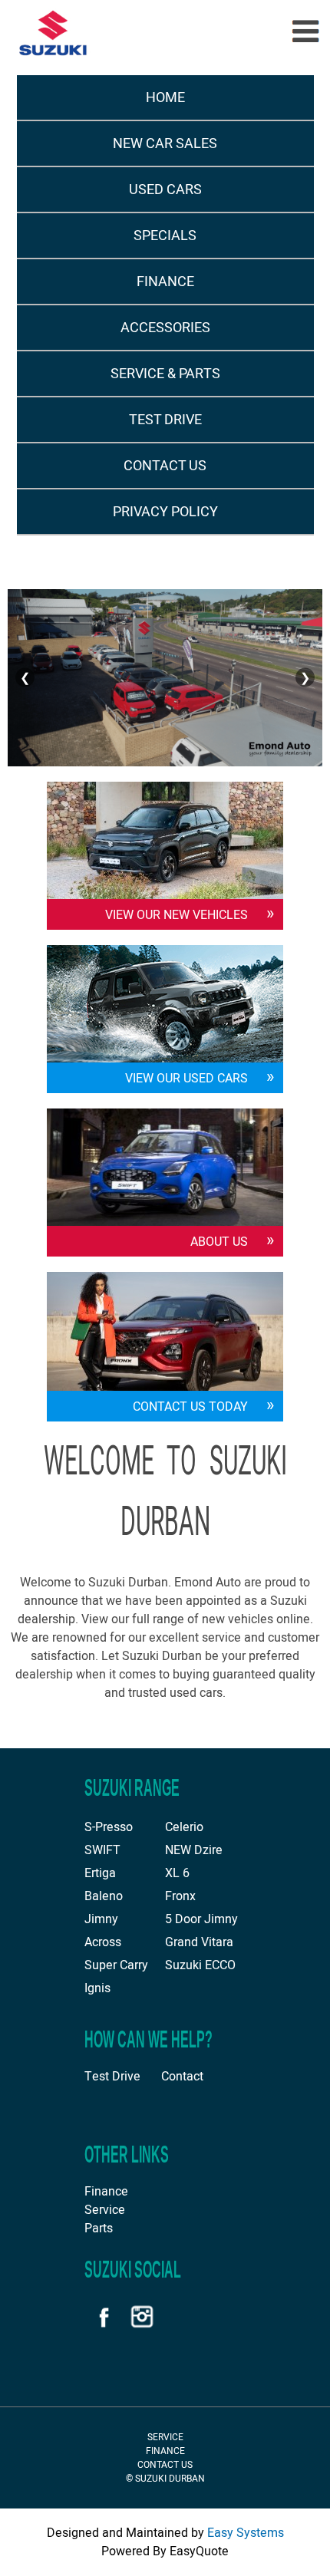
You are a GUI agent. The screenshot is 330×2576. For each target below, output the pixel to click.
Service (105, 2210)
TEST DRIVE (165, 420)
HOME (165, 98)
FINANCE (165, 282)
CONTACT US (165, 466)
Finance (106, 2192)
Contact (182, 2077)
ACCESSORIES (165, 328)
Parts (99, 2228)
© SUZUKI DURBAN (165, 2479)
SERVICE (165, 2437)
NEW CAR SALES (165, 144)
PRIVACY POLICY (165, 512)
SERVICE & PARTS (165, 374)
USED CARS (165, 190)
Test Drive (112, 2077)
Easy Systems (246, 2533)
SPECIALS (165, 236)
